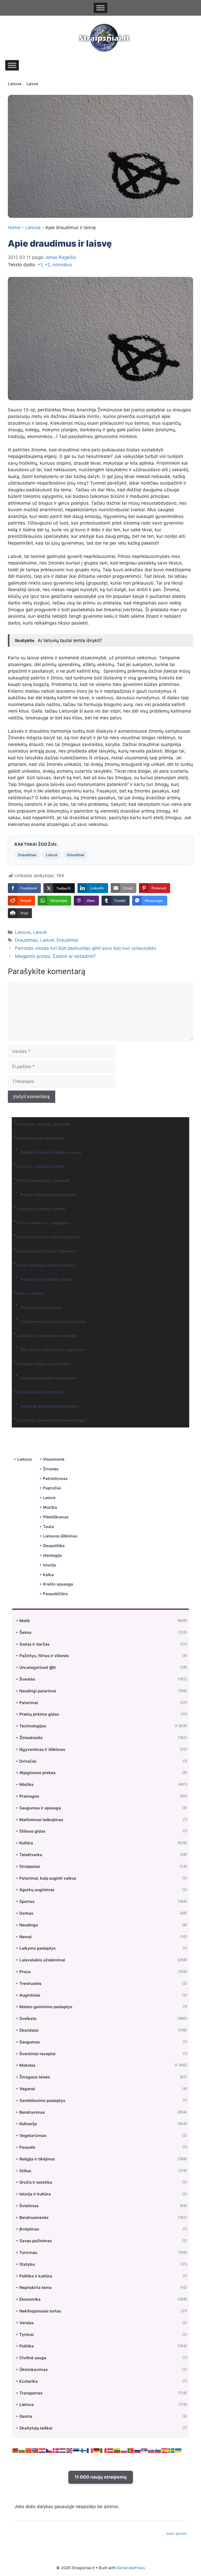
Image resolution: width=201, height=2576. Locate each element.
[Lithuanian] (117, 2450)
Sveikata (28, 2018)
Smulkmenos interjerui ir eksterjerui (53, 1322)
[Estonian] (76, 2450)
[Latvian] (110, 2450)
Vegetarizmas (33, 2135)
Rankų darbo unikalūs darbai (47, 1279)
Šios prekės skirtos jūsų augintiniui (53, 1350)
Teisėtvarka (31, 1855)
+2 (47, 265)
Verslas (26, 2323)
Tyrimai (27, 2335)
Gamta (26, 2416)
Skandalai (29, 2030)
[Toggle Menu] (100, 8)
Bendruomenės (34, 2217)
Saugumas (30, 2042)
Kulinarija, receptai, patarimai (43, 1124)
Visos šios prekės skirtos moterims (49, 1237)
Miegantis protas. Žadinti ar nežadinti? (55, 956)
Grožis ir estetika (36, 2182)
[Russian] (138, 2450)
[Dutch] (63, 2450)
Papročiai (52, 1488)
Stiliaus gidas (32, 1831)
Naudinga (29, 1925)
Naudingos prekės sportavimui (48, 1378)
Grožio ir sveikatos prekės (41, 1166)
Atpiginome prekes (37, 1773)
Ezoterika (29, 2381)
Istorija (49, 1565)
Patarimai (29, 1703)
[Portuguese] (131, 2450)
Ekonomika (30, 2299)
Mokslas (27, 2065)
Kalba (48, 1575)
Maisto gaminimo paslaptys (46, 2007)
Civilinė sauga (33, 2358)
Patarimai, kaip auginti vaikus (48, 1878)
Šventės (27, 1679)
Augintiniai (30, 1995)
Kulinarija (28, 2124)
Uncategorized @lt (38, 1667)
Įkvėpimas (29, 2229)
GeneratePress (131, 2568)
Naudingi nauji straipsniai (40, 1138)
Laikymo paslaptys (37, 1948)
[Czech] (49, 2450)
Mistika (26, 1784)
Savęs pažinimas (36, 2241)
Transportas (31, 2393)
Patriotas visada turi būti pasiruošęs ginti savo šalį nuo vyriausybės (86, 948)
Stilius (25, 2171)
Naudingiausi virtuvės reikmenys (47, 1251)
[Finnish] (83, 2450)
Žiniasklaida (31, 1738)
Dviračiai (28, 1761)
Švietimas (29, 2206)
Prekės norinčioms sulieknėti (43, 1181)
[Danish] (56, 2450)
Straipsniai (30, 1866)
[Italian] (104, 2450)
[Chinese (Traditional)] (36, 2450)
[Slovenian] (158, 2450)
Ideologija (52, 1555)
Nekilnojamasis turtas (40, 2311)
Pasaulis (27, 2147)
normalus (62, 265)
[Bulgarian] (22, 2450)
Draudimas (27, 855)
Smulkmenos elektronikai (40, 1392)
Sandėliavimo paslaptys (42, 2100)
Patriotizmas (55, 1479)
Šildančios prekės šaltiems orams (51, 1152)
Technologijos (33, 1726)
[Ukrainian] (178, 2450)
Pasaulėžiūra (55, 1594)
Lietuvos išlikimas (60, 1536)
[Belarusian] (15, 2450)
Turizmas (28, 2252)
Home (14, 228)
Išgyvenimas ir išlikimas (42, 1749)
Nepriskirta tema (35, 2287)
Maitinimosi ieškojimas (41, 1820)
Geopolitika (54, 1546)
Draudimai (75, 855)
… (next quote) (174, 2533)
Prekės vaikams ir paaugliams (44, 1223)
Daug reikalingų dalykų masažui (46, 1265)
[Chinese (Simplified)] (29, 2450)
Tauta (48, 1527)
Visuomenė (54, 1459)
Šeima (25, 1632)
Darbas (26, 1913)
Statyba (27, 2264)
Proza (25, 1972)
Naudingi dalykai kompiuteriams (50, 1406)
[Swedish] (172, 2450)
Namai (26, 1937)
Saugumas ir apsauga (40, 1808)
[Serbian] (144, 2450)
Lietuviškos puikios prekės (41, 1209)
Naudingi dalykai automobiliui (44, 1364)
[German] (97, 2450)
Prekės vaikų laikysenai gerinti (48, 1195)
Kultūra (26, 1843)
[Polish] (124, 2450)
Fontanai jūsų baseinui (41, 1307)
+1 (40, 265)
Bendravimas (32, 2112)
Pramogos (29, 1796)
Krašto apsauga (58, 1584)
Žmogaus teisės (35, 2077)
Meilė (25, 1621)
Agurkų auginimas (37, 1890)
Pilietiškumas (56, 1517)
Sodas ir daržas (34, 1644)
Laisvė (32, 84)
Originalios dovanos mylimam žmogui (51, 1420)
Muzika (50, 1507)
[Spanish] (165, 2450)
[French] (90, 2450)
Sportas (27, 1901)
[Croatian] (42, 2450)
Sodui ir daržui (30, 1293)
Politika (27, 2346)
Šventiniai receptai (37, 2054)
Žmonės (51, 1469)
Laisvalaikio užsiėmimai (42, 1960)
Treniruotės (30, 1983)
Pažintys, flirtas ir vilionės (44, 1656)
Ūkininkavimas (33, 2370)
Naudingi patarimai (38, 1691)
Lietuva (15, 84)
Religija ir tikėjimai (37, 2159)
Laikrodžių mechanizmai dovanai (47, 1336)
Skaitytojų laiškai (36, 2428)
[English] (70, 2450)
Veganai (27, 2089)
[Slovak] (151, 2450)
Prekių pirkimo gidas (39, 1714)
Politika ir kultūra (36, 2276)
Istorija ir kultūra (35, 2194)
